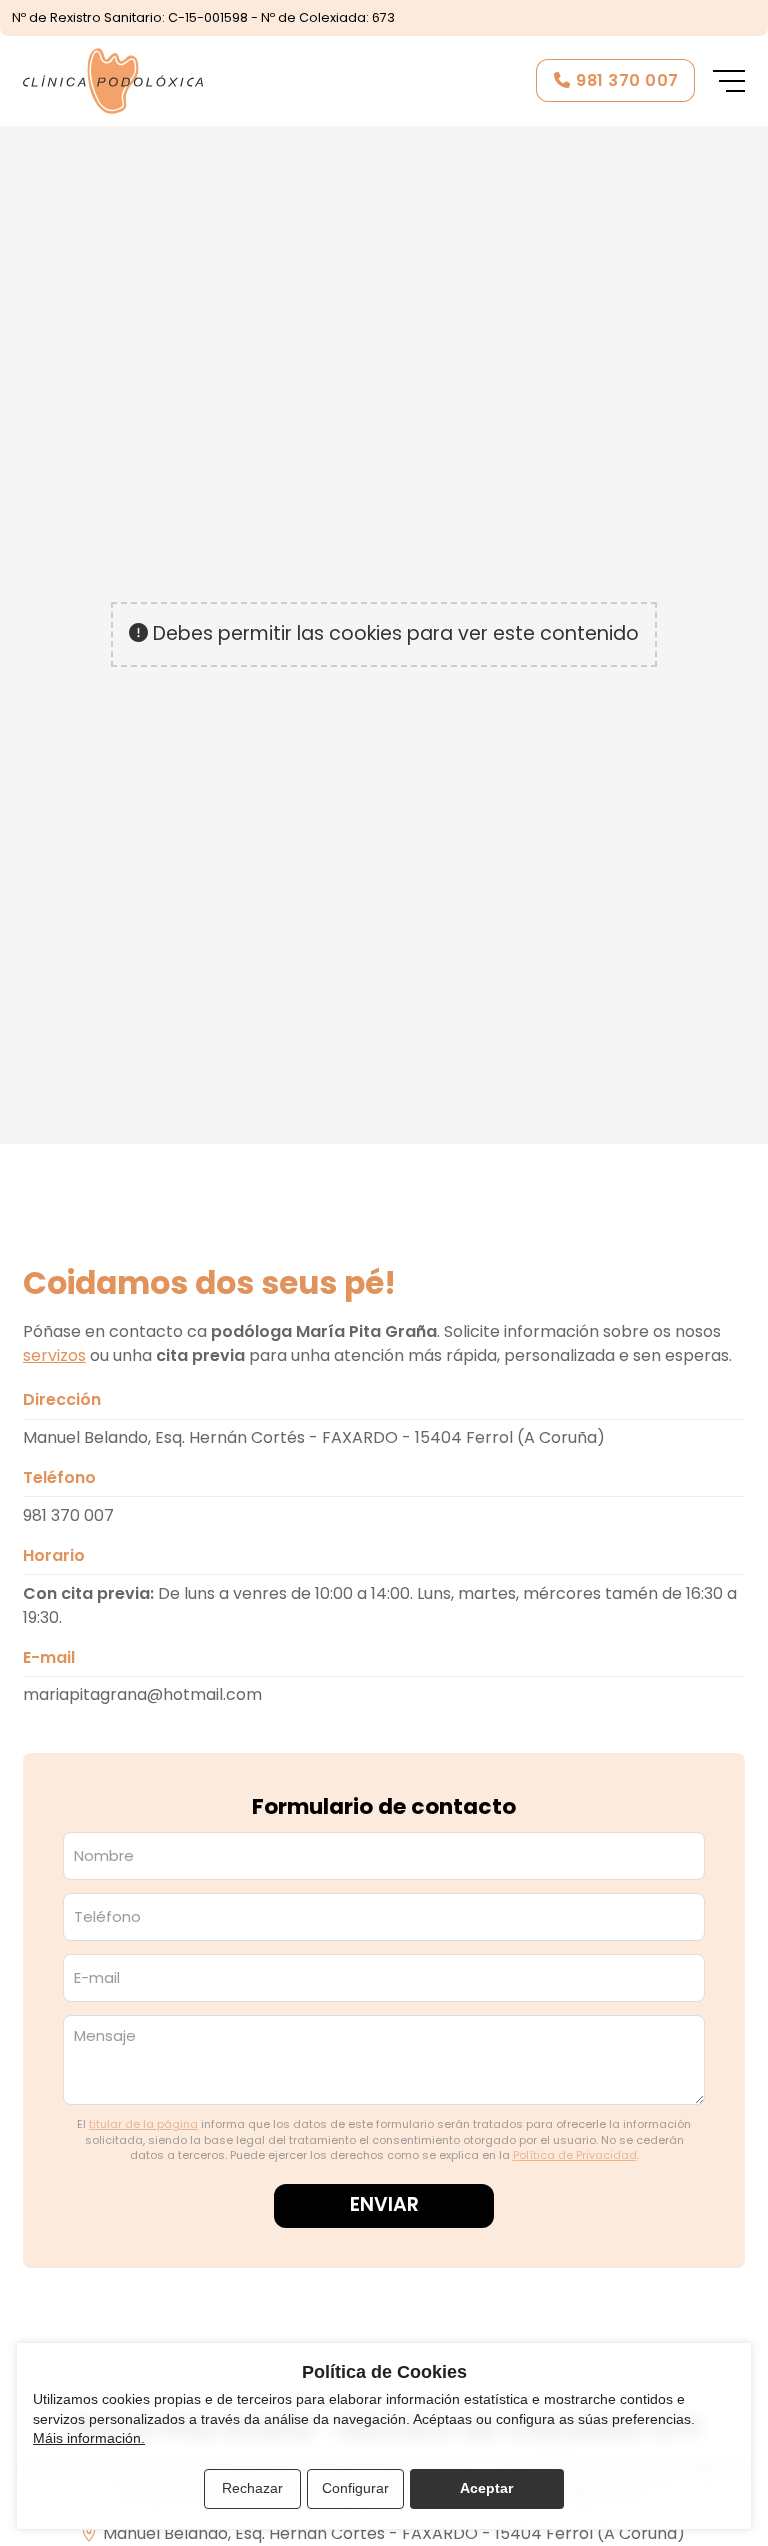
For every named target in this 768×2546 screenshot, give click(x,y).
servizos (54, 1355)
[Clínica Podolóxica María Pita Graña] (113, 81)
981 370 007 (68, 1515)
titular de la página (143, 2124)
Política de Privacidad (575, 2155)
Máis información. (89, 2438)
